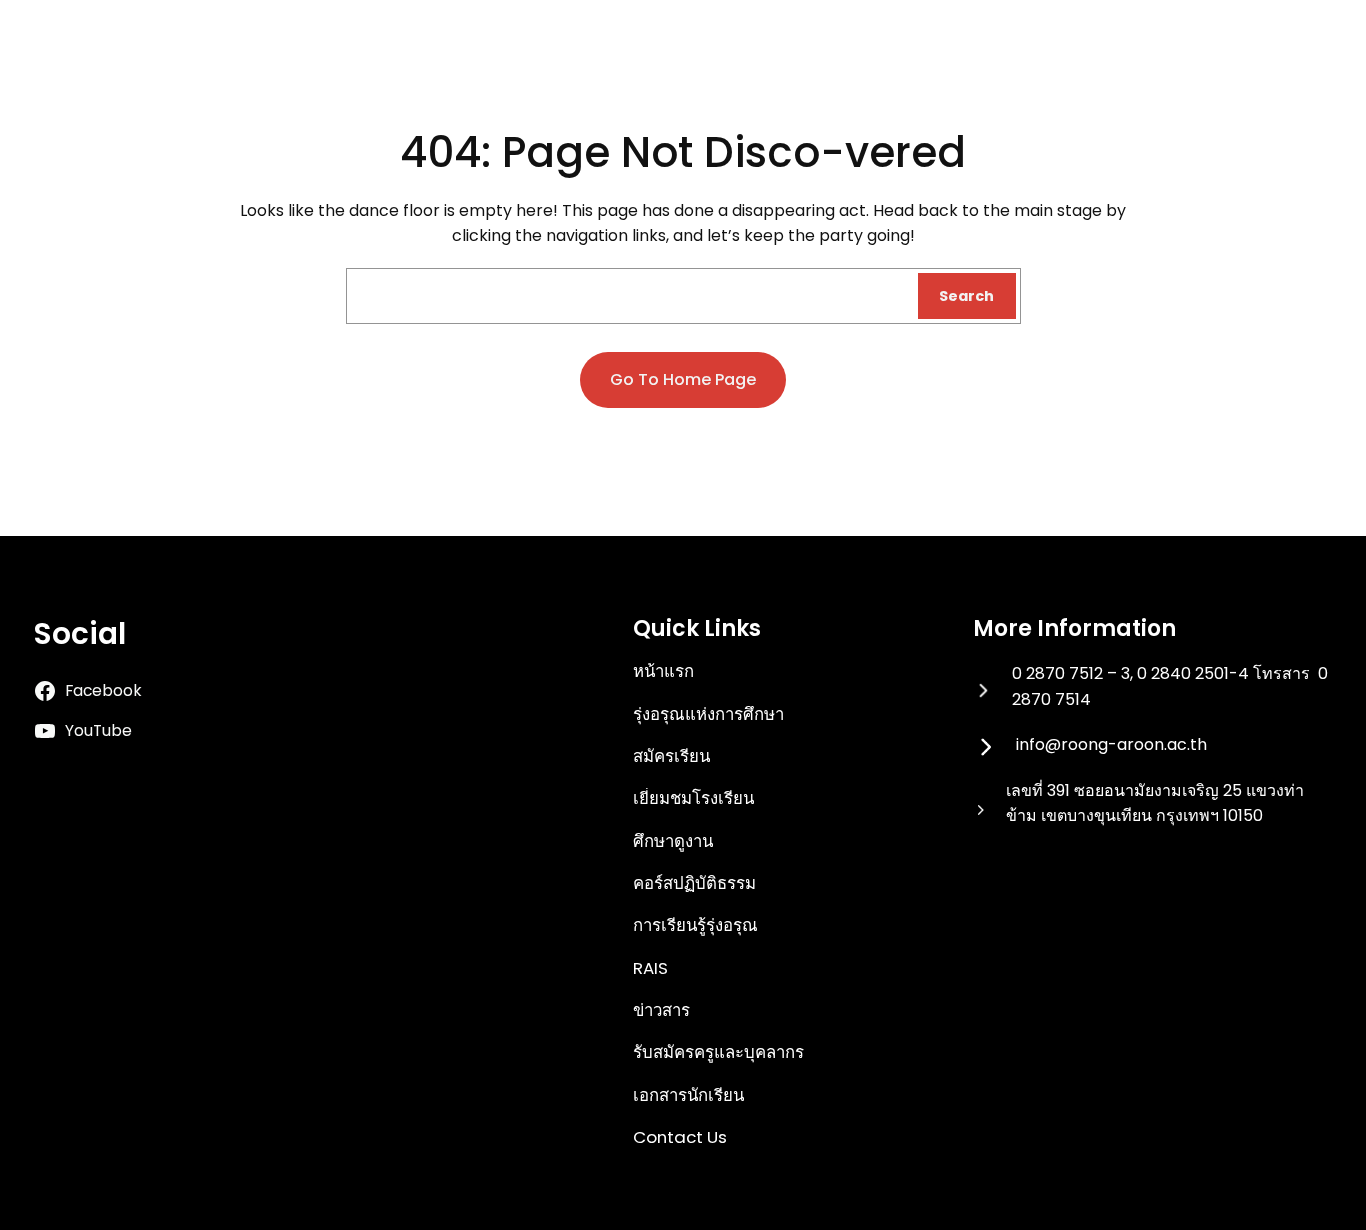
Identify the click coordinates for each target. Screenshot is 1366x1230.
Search (966, 296)
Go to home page (683, 379)
